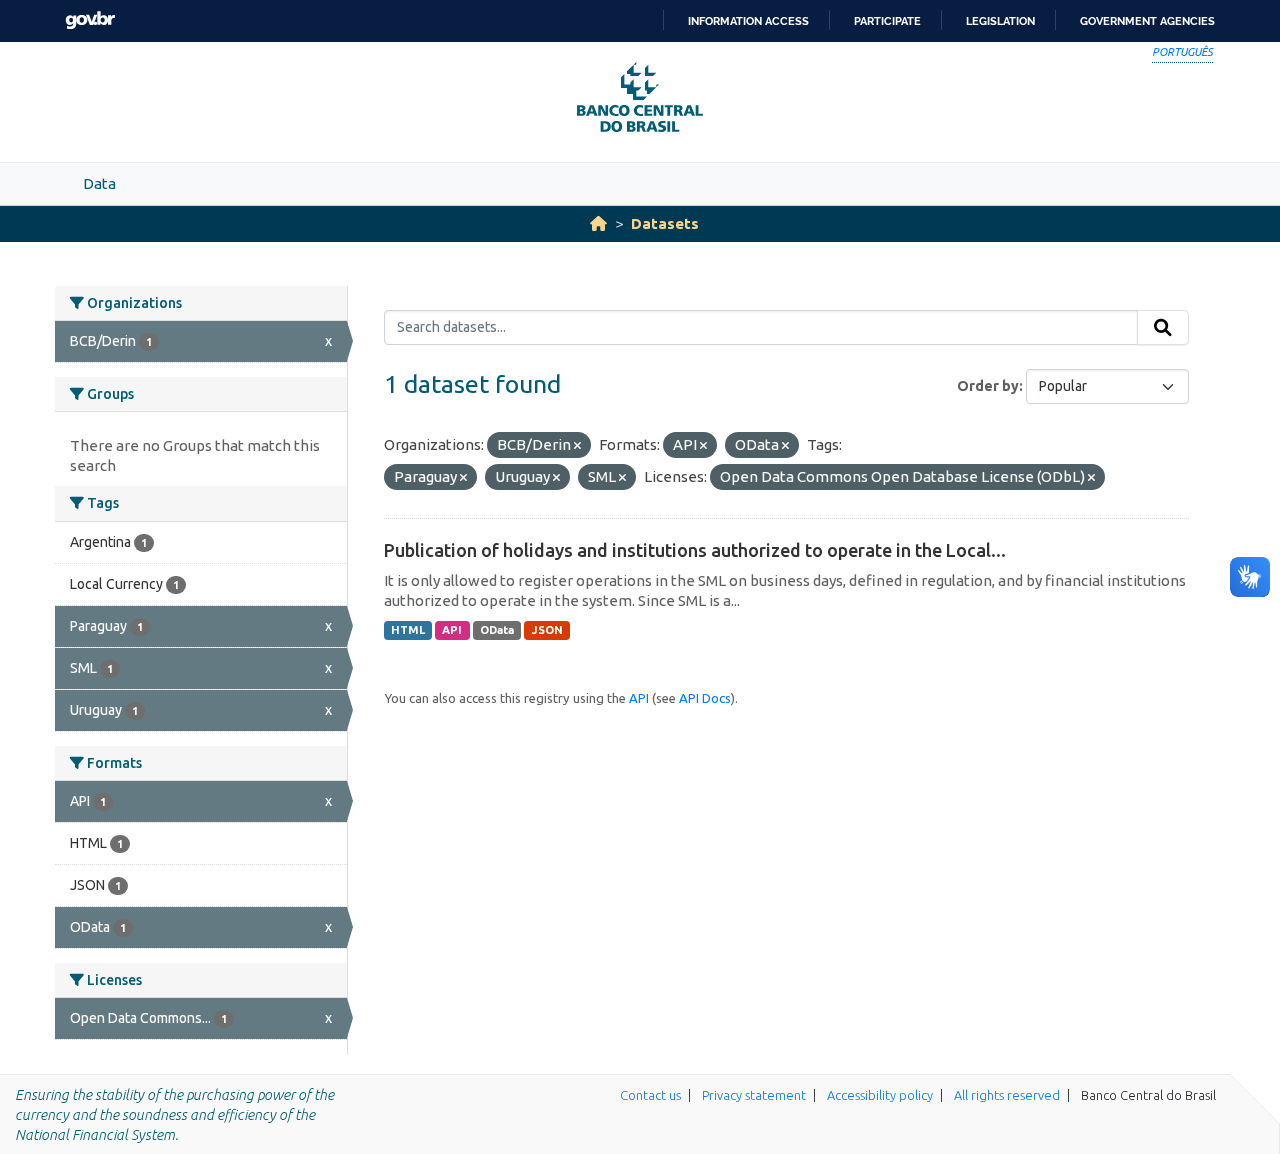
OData (497, 630)
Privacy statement (754, 1095)
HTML (408, 630)
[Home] (598, 223)
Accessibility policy (880, 1095)
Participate (887, 21)
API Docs (705, 698)
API (452, 630)
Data (99, 183)
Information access (748, 21)
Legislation (1000, 21)
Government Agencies (1147, 21)
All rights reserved (1007, 1095)
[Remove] (577, 446)
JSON (547, 630)
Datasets (665, 223)
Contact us (650, 1095)
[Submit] (1163, 328)
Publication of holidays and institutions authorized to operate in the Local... (695, 550)
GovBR (90, 20)
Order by (988, 386)
